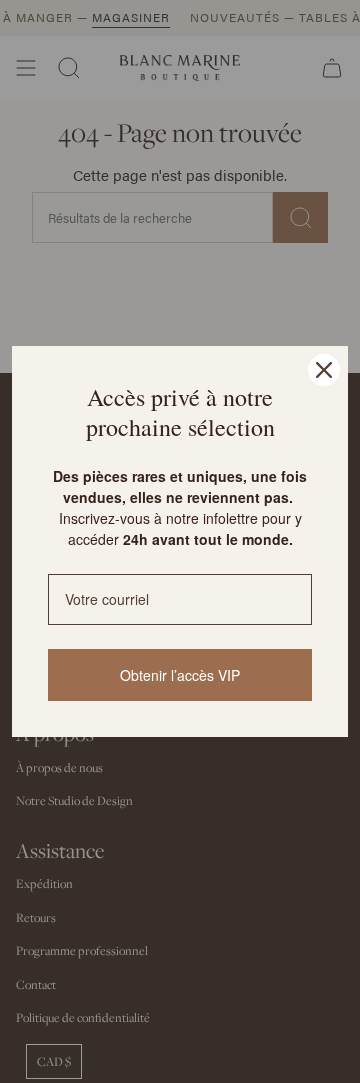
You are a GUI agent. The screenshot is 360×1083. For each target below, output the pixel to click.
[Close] (324, 370)
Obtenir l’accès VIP (180, 675)
